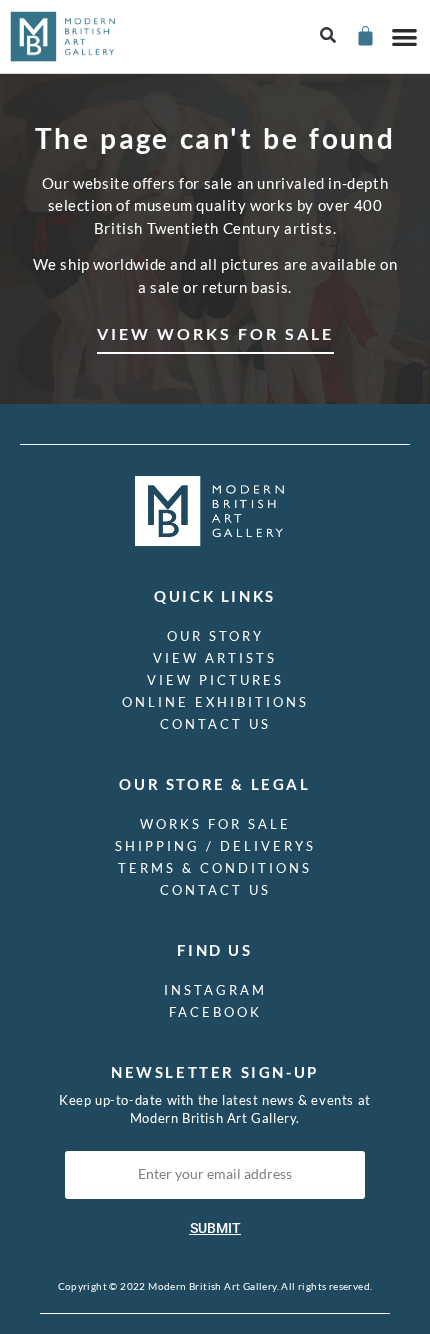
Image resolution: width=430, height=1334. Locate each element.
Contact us (215, 724)
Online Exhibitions (215, 702)
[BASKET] (364, 35)
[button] (328, 36)
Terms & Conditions (215, 868)
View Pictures (215, 680)
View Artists (215, 658)
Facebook (215, 1012)
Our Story (215, 636)
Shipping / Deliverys (215, 846)
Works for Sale (215, 824)
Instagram (215, 990)
